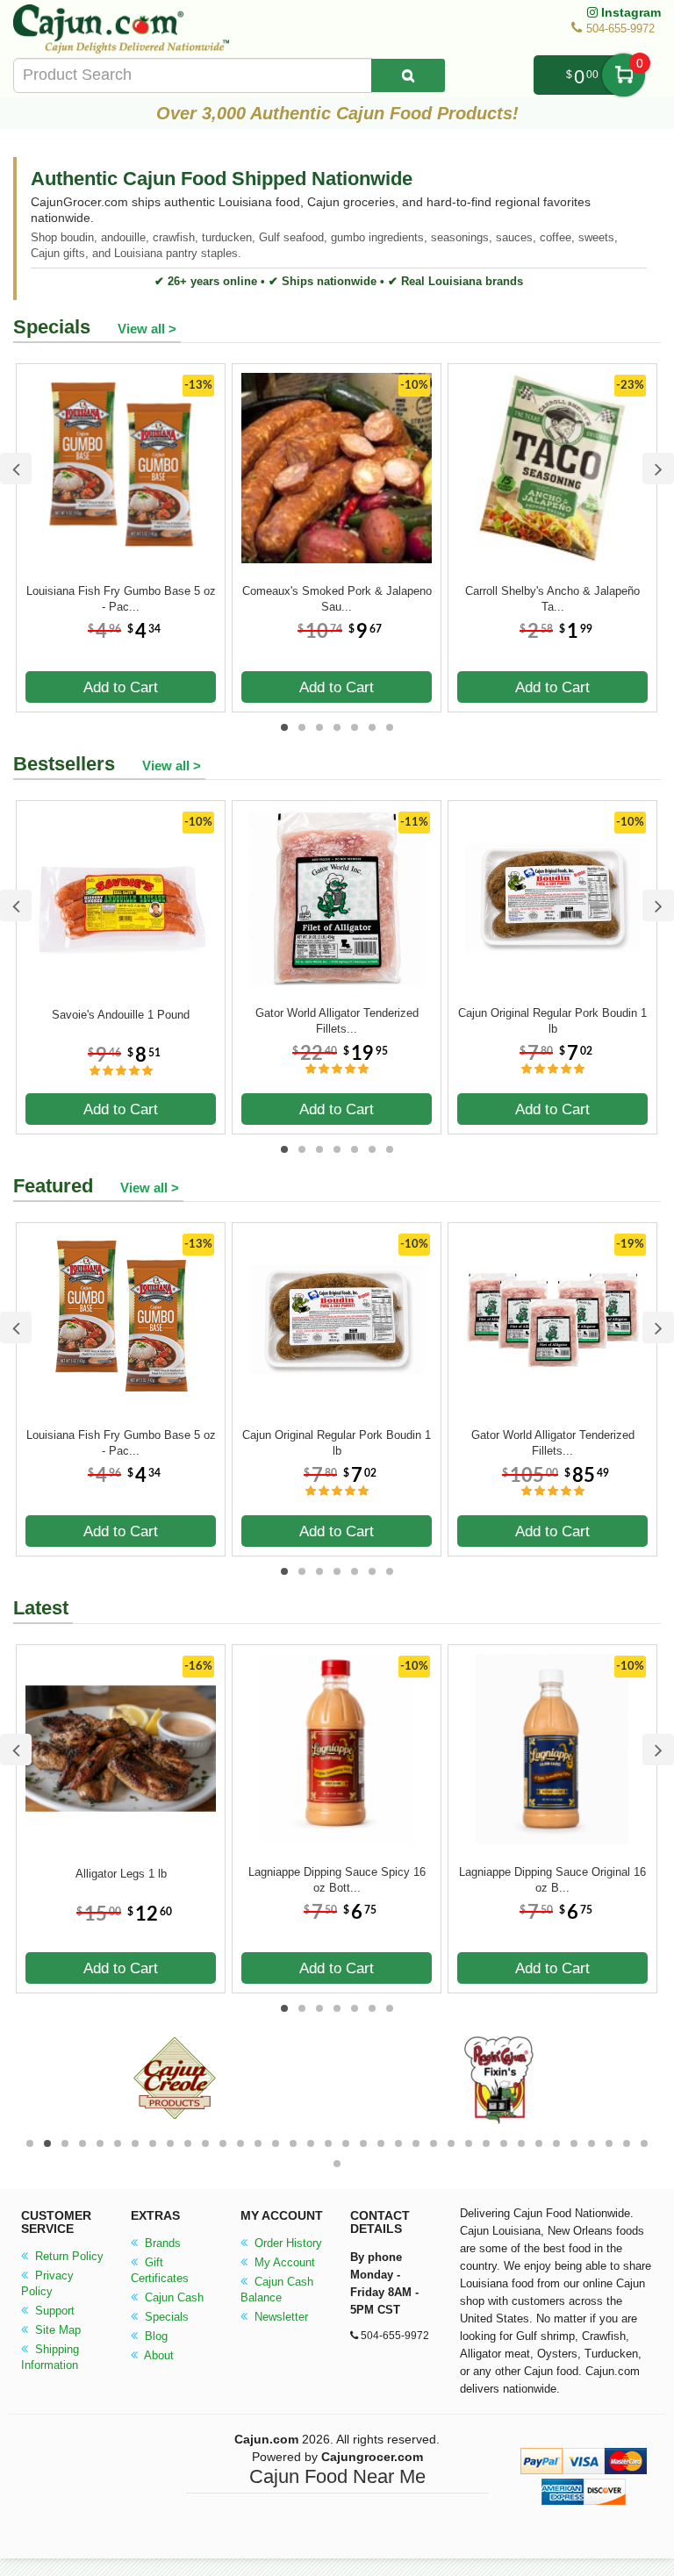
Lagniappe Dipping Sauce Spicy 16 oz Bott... (337, 1880)
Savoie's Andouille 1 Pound (121, 1015)
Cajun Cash (172, 2297)
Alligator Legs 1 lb (121, 1874)
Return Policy (68, 2256)
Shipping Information (50, 2357)
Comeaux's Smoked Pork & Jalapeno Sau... (337, 599)
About (158, 2355)
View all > (147, 329)
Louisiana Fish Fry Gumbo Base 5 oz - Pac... (121, 599)
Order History (287, 2243)
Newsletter (280, 2317)
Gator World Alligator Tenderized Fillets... (337, 1021)
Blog (154, 2336)
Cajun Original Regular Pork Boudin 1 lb (552, 1021)
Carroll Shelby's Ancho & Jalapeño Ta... (552, 599)
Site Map (56, 2330)
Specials (165, 2317)
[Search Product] (408, 75)
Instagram (629, 12)
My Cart (624, 75)
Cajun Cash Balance (277, 2290)
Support (53, 2311)
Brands (161, 2243)
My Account (283, 2262)
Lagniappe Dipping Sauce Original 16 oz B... (552, 1880)
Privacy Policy (47, 2283)
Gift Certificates (160, 2270)
